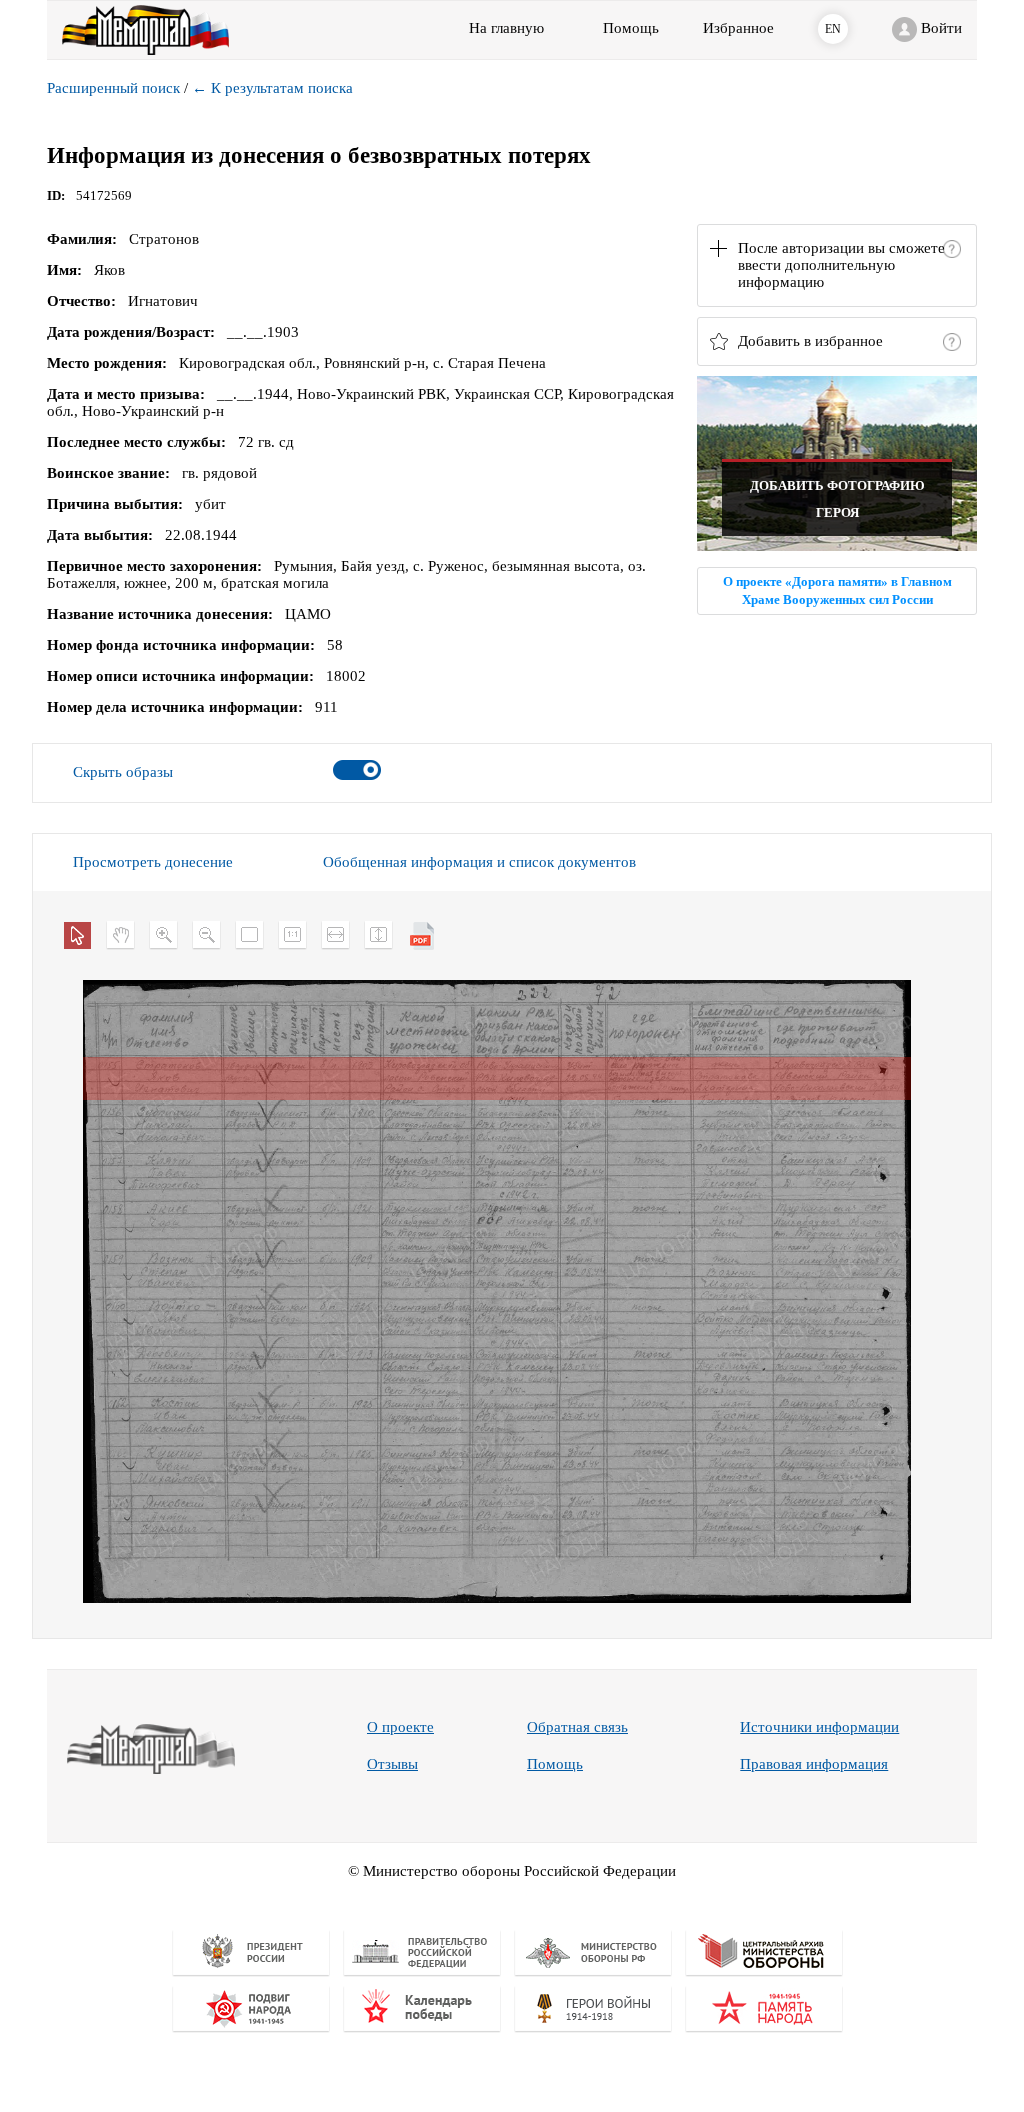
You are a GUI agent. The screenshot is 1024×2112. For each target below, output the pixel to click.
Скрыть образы (123, 772)
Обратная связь (577, 1727)
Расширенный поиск (113, 88)
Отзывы (392, 1764)
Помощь (555, 1764)
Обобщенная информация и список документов (479, 862)
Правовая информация (814, 1764)
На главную (506, 28)
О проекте (400, 1727)
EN (833, 29)
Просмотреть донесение (153, 862)
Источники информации (819, 1727)
